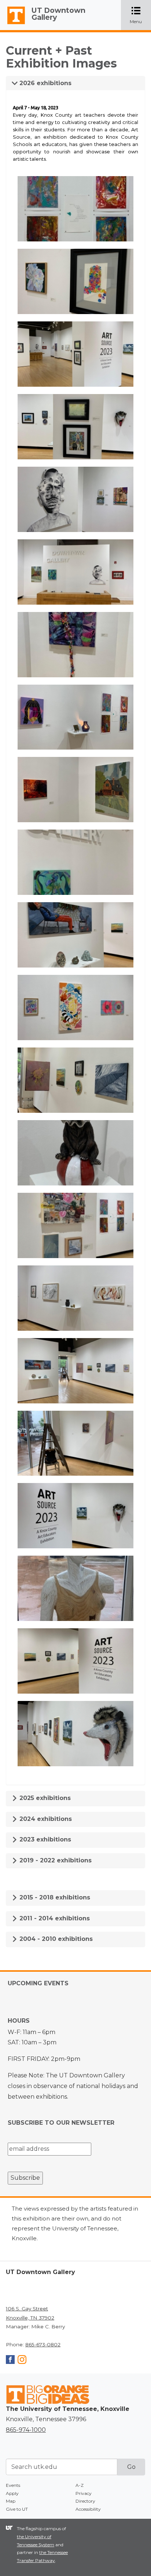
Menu (140, 16)
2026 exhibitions (45, 83)
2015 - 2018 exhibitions (54, 1897)
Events (13, 2485)
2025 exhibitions (44, 1798)
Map (11, 2501)
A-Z (80, 2485)
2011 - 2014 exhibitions (54, 1918)
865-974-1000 (26, 2430)
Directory (85, 2501)
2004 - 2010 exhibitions (55, 1939)
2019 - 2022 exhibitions (55, 1860)
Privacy (84, 2493)
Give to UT (17, 2509)
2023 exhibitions (44, 1839)
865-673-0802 (43, 2344)
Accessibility (88, 2509)
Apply (12, 2493)
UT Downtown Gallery (58, 14)
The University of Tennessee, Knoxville (13, 24)
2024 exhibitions (45, 1819)
